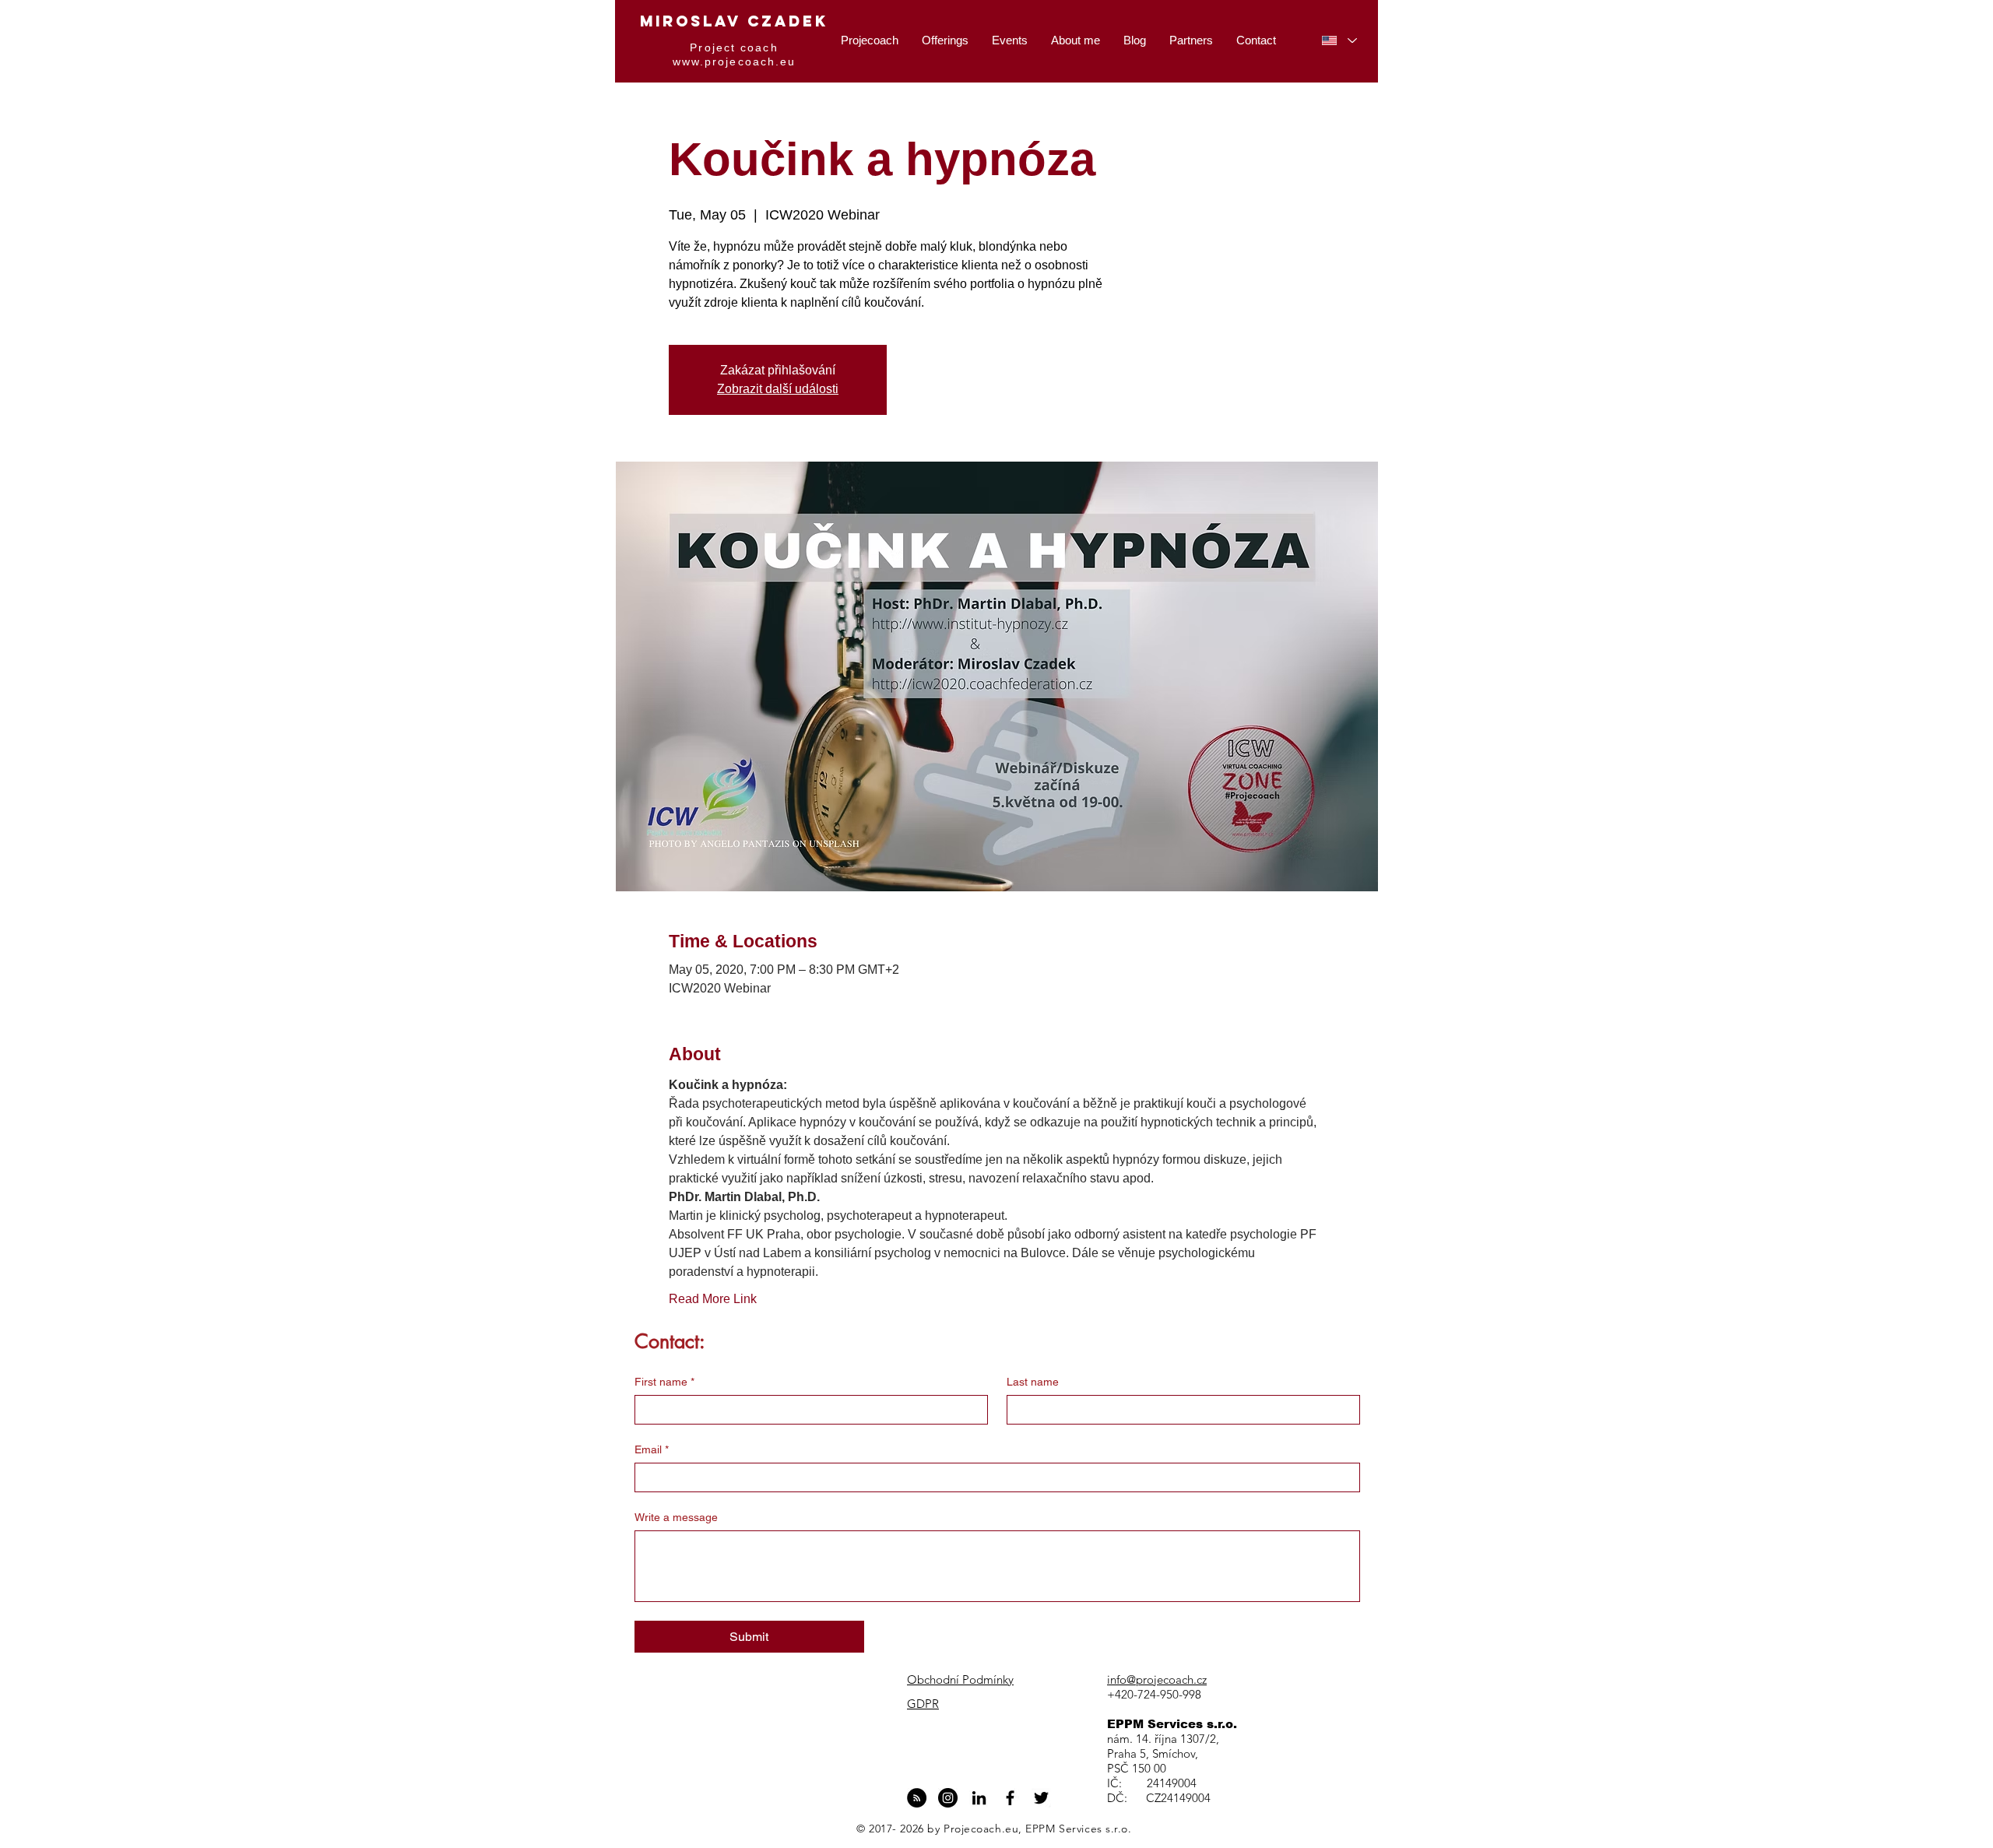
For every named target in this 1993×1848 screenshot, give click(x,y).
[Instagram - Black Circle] (948, 1798)
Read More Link (713, 1299)
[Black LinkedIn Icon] (979, 1798)
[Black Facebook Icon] (1010, 1798)
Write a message (676, 1517)
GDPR (923, 1704)
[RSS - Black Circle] (917, 1798)
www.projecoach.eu (735, 61)
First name (664, 1382)
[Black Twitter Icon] (1041, 1798)
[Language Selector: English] (1339, 40)
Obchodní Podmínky (960, 1679)
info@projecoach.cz (1157, 1679)
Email (652, 1449)
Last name (1033, 1382)
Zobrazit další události (778, 389)
